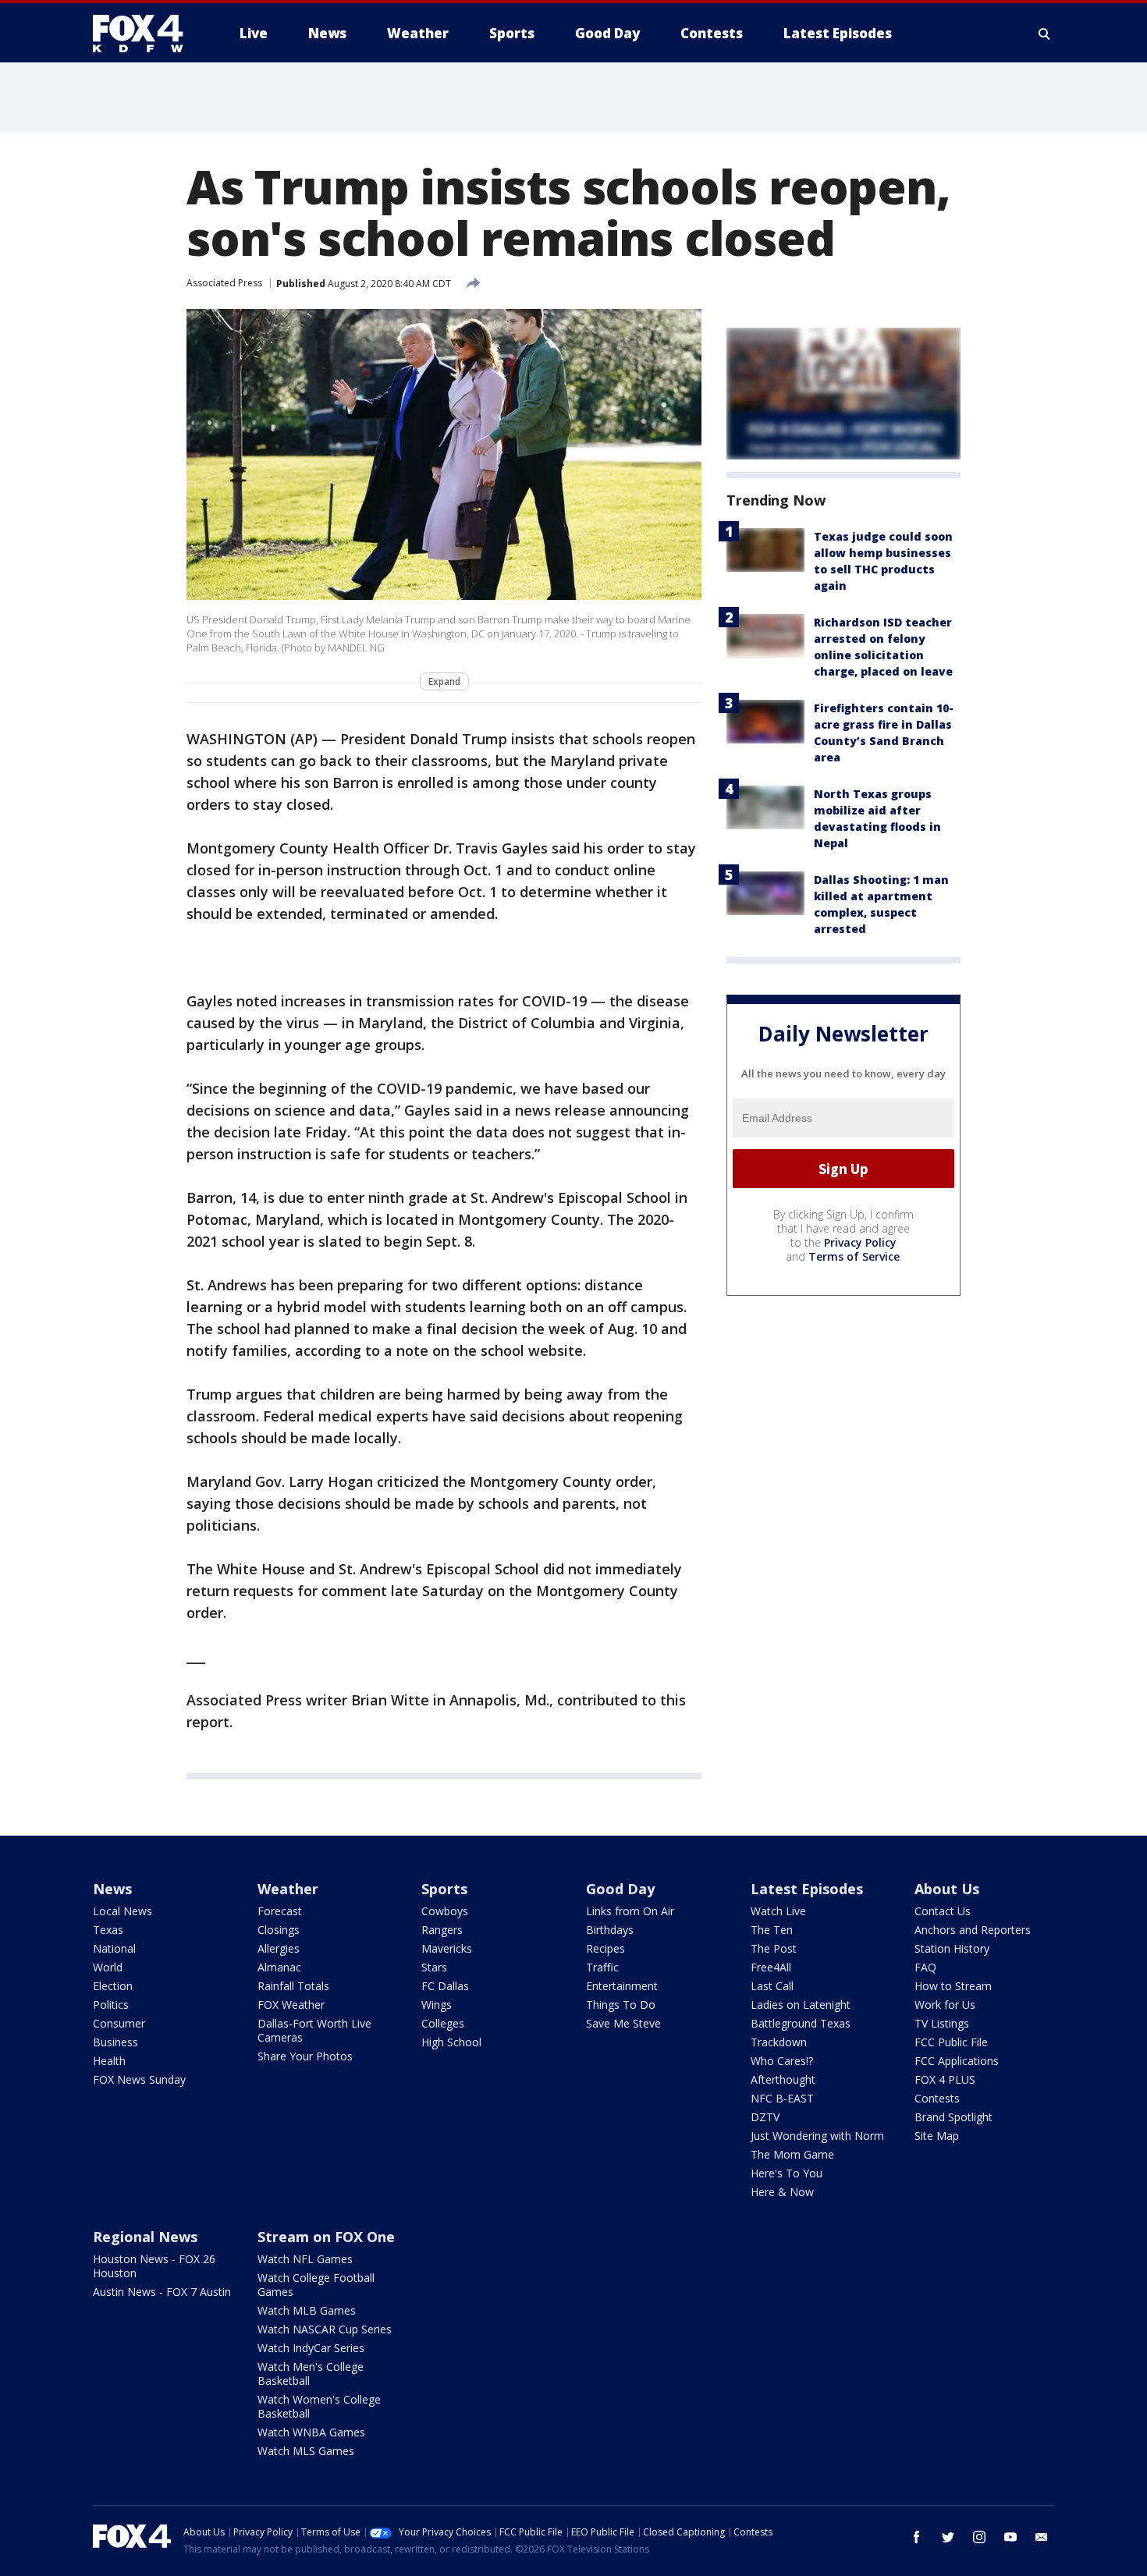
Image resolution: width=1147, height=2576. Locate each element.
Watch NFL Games (305, 2259)
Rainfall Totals (293, 1986)
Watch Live (778, 1911)
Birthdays (610, 1930)
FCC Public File (951, 2042)
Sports (444, 1889)
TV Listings (942, 2023)
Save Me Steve (623, 2023)
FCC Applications (957, 2061)
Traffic (602, 1967)
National (114, 1948)
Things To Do (621, 2005)
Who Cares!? (782, 2061)
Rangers (442, 1930)
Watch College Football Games (316, 2285)
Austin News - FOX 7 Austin (162, 2292)
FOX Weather (291, 2005)
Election (113, 1986)
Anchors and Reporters (973, 1930)
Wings (437, 2005)
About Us (947, 1889)
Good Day (620, 1889)
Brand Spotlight (953, 2117)
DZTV (765, 2117)
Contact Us (943, 1911)
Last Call (772, 1986)
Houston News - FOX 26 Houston (154, 2266)
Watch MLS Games (306, 2451)
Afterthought (783, 2079)
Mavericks (447, 1948)
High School (451, 2042)
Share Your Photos (305, 2056)
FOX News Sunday (139, 2079)
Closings (279, 1930)
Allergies (279, 1948)
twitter (948, 2537)
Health (109, 2061)
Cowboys (445, 1911)
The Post (774, 1948)
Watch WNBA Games (311, 2432)
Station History (952, 1948)
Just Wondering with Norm (817, 2136)
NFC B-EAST (782, 2098)
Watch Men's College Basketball (311, 2374)
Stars (434, 1967)
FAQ (925, 1967)
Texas (108, 1930)
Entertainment (622, 1986)
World (108, 1967)
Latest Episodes (807, 1889)
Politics (111, 2005)
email (1042, 2537)
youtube (1010, 2537)
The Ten (772, 1930)
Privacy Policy (860, 1242)
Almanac (279, 1967)
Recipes (605, 1948)
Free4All (771, 1967)
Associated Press (224, 283)
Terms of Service (854, 1256)
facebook (917, 2537)
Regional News (145, 2237)
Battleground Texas (801, 2023)
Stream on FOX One (326, 2237)
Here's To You (787, 2173)
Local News (123, 1911)
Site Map (937, 2136)
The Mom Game (792, 2154)
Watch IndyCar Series (311, 2348)
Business (115, 2042)
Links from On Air (630, 1911)
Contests (937, 2098)
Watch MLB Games (307, 2310)
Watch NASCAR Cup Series (325, 2329)
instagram (979, 2537)
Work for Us (945, 2005)
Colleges (443, 2023)
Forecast (280, 1911)
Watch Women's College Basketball (319, 2406)
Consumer (119, 2023)
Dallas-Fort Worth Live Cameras (314, 2030)
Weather (288, 1889)
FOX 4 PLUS (945, 2079)
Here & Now (782, 2192)
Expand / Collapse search (1045, 34)
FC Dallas (445, 1986)
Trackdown (779, 2042)
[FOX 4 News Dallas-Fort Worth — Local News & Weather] (144, 34)
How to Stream (953, 1986)
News (112, 1889)
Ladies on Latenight (801, 2005)
